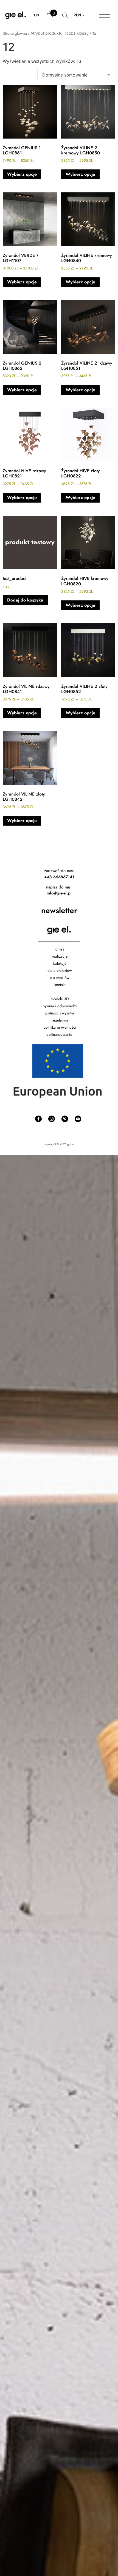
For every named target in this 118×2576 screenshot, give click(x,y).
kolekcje (60, 963)
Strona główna (15, 33)
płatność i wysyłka (60, 1013)
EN (37, 15)
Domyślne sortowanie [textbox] (65, 75)
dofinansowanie (60, 1034)
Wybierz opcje (22, 174)
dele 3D (62, 999)
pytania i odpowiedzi (60, 1006)
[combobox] (76, 75)
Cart (51, 17)
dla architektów (60, 970)
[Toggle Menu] (105, 15)
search (65, 18)
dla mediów (60, 978)
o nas (60, 949)
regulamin (60, 1020)
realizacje (60, 956)
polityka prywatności (60, 1027)
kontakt (60, 985)
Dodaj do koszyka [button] (25, 600)
